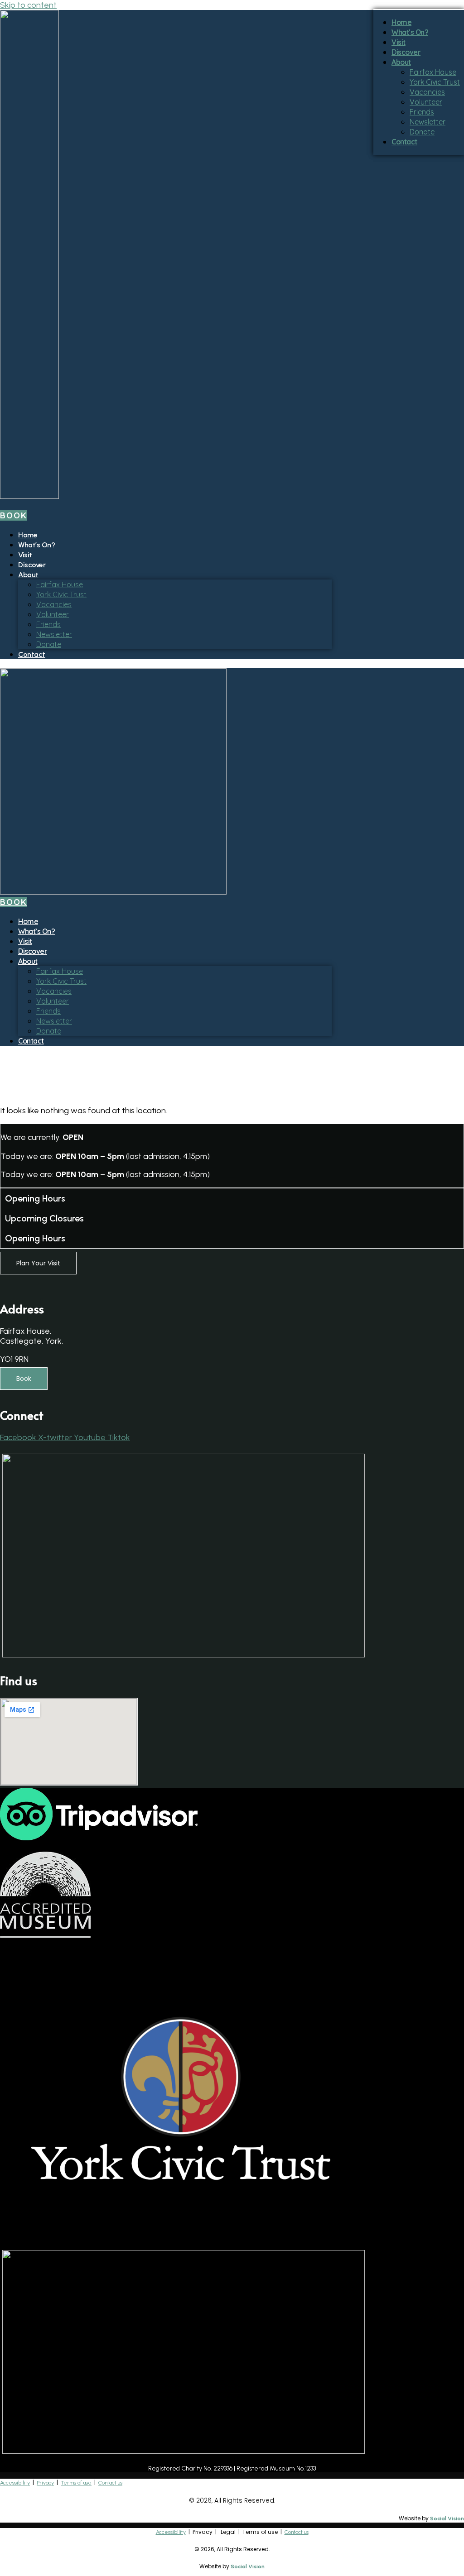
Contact (32, 654)
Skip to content (28, 5)
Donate (49, 644)
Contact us (110, 2483)
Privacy (45, 2483)
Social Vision (447, 2519)
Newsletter (54, 634)
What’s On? (36, 545)
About (28, 575)
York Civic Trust (61, 594)
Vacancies (54, 604)
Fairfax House (60, 584)
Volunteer (53, 614)
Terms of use (76, 2483)
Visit (25, 555)
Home (28, 535)
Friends (48, 624)
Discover (32, 565)
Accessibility (15, 2483)
